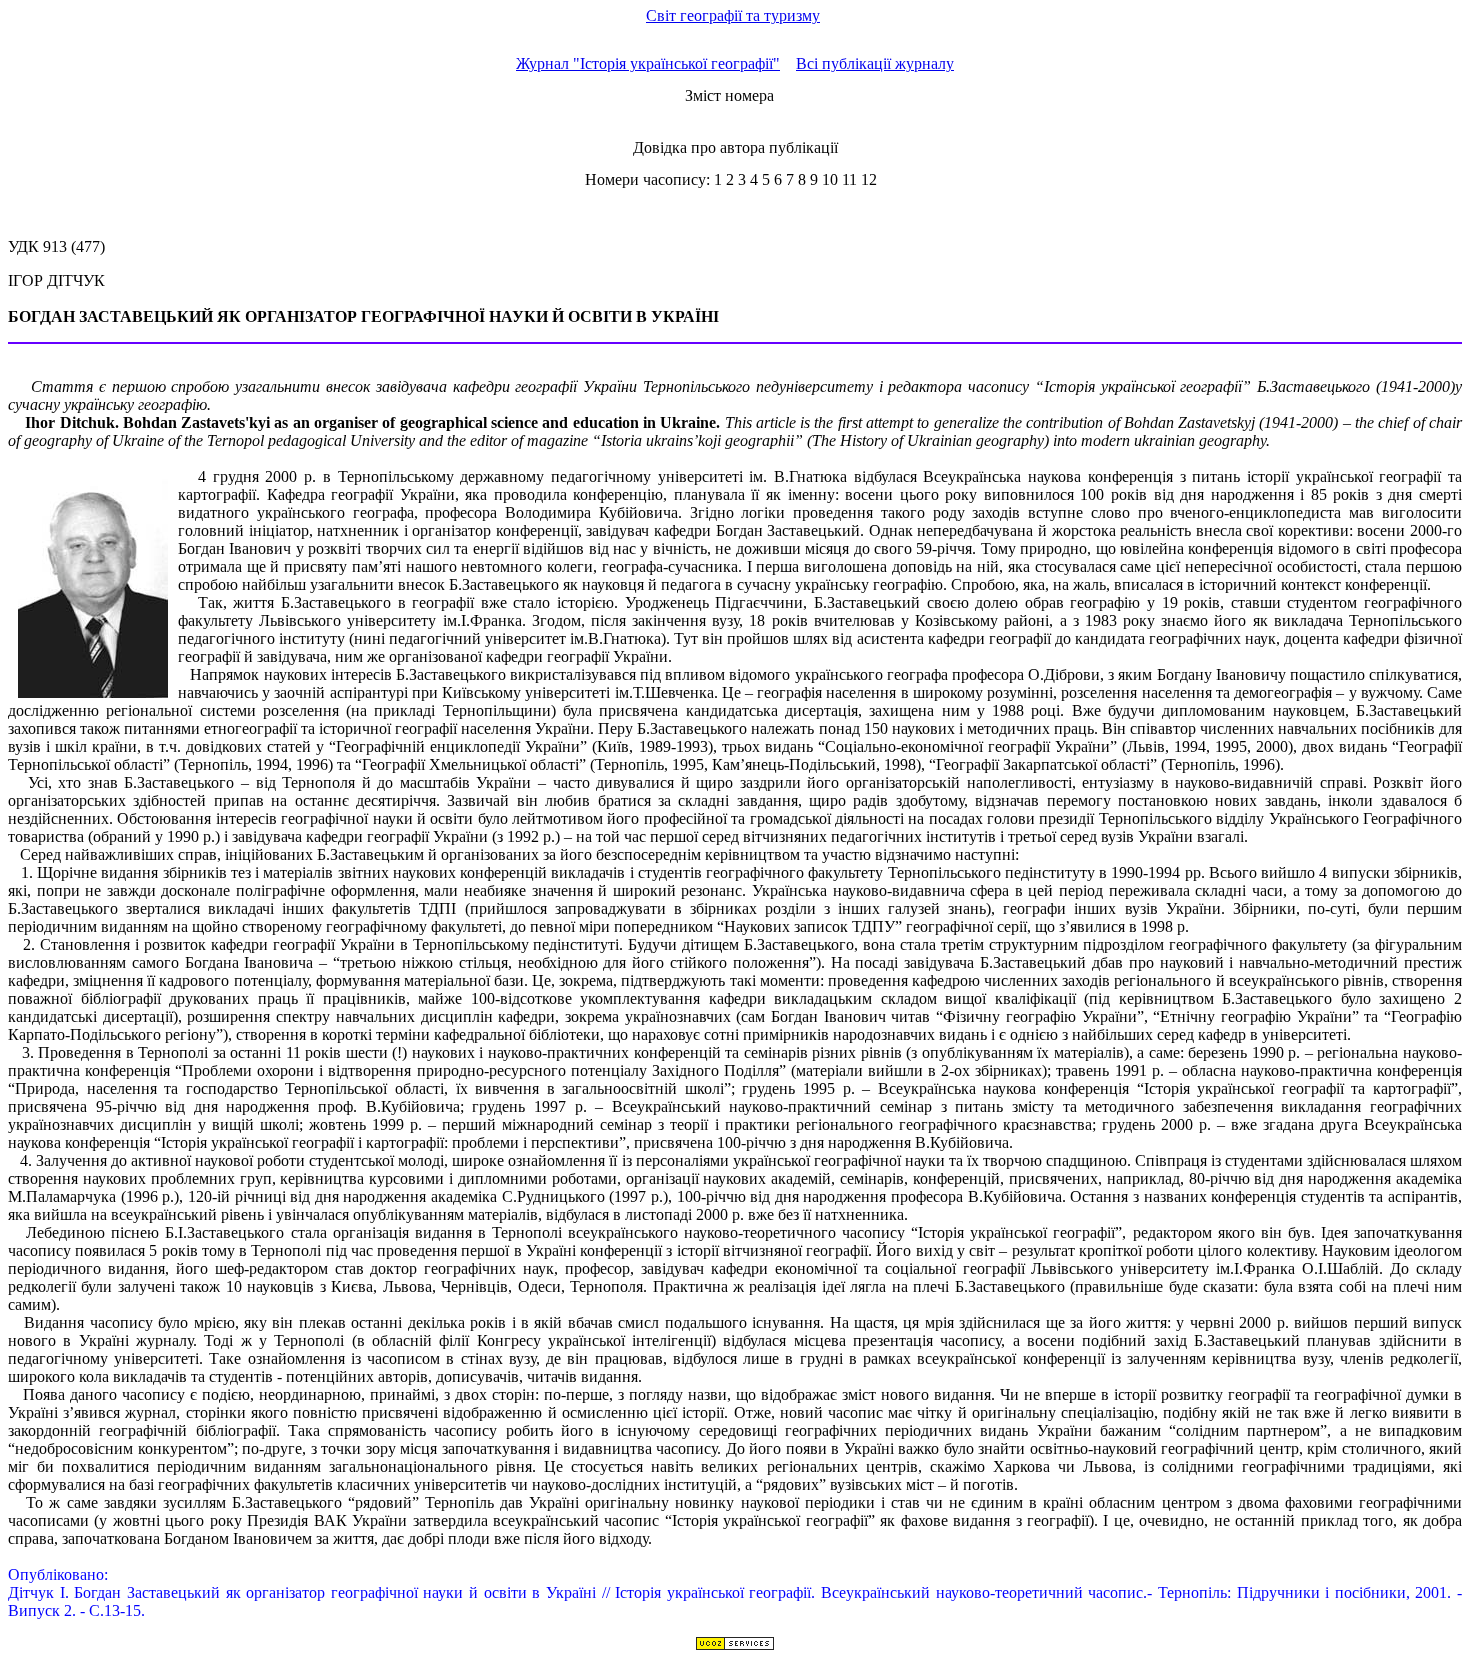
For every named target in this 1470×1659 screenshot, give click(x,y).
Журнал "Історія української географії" (648, 63)
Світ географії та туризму (733, 15)
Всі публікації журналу (875, 63)
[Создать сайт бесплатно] (735, 1645)
